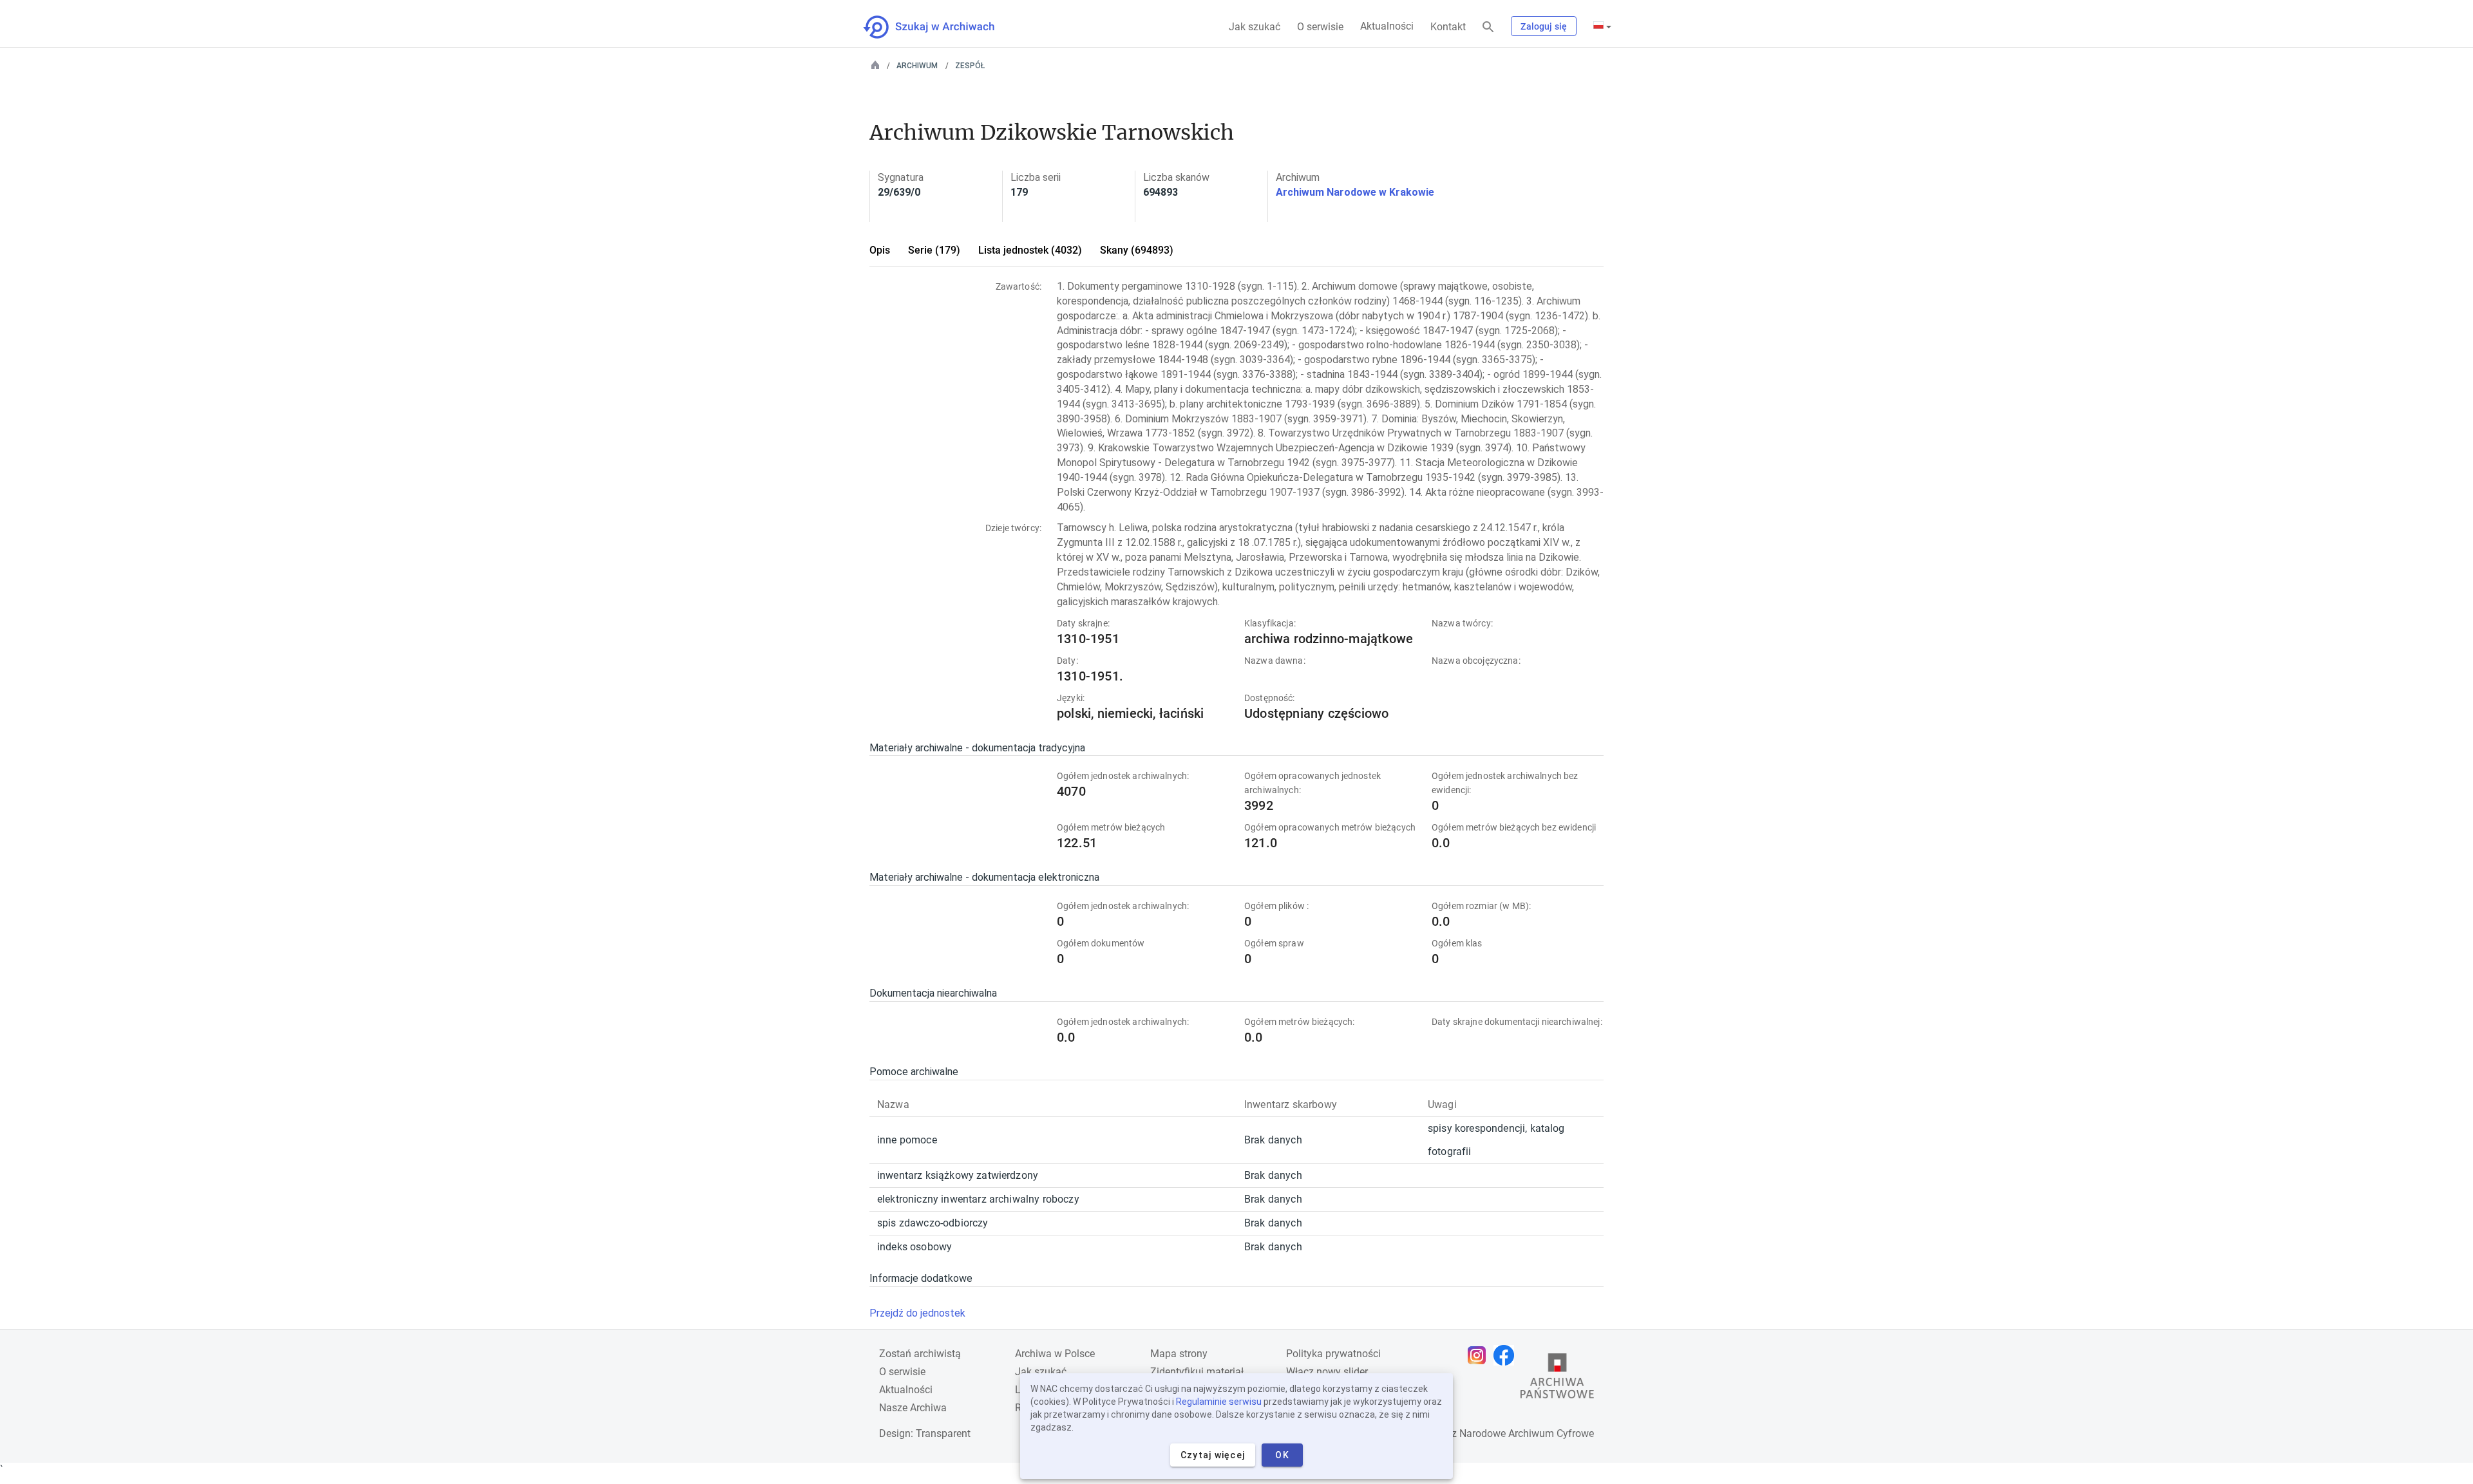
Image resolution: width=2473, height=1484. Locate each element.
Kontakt (1448, 27)
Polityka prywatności (1333, 1354)
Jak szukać (1255, 27)
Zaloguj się (1544, 26)
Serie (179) (934, 250)
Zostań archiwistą (920, 1354)
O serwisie (1320, 27)
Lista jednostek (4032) (1030, 250)
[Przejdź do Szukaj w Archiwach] (941, 27)
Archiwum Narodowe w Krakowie (1355, 192)
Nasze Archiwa (913, 1408)
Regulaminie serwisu (1219, 1402)
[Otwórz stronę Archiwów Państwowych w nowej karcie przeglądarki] (1557, 1379)
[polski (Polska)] (1602, 26)
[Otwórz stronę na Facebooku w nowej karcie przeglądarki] (1507, 1355)
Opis (880, 250)
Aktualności (1387, 26)
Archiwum (917, 66)
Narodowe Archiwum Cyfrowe (1527, 1433)
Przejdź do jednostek (917, 1313)
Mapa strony (1179, 1354)
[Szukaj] (1488, 27)
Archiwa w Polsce (1055, 1354)
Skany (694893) (1137, 250)
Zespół (970, 66)
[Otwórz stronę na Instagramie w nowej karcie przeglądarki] (1480, 1355)
